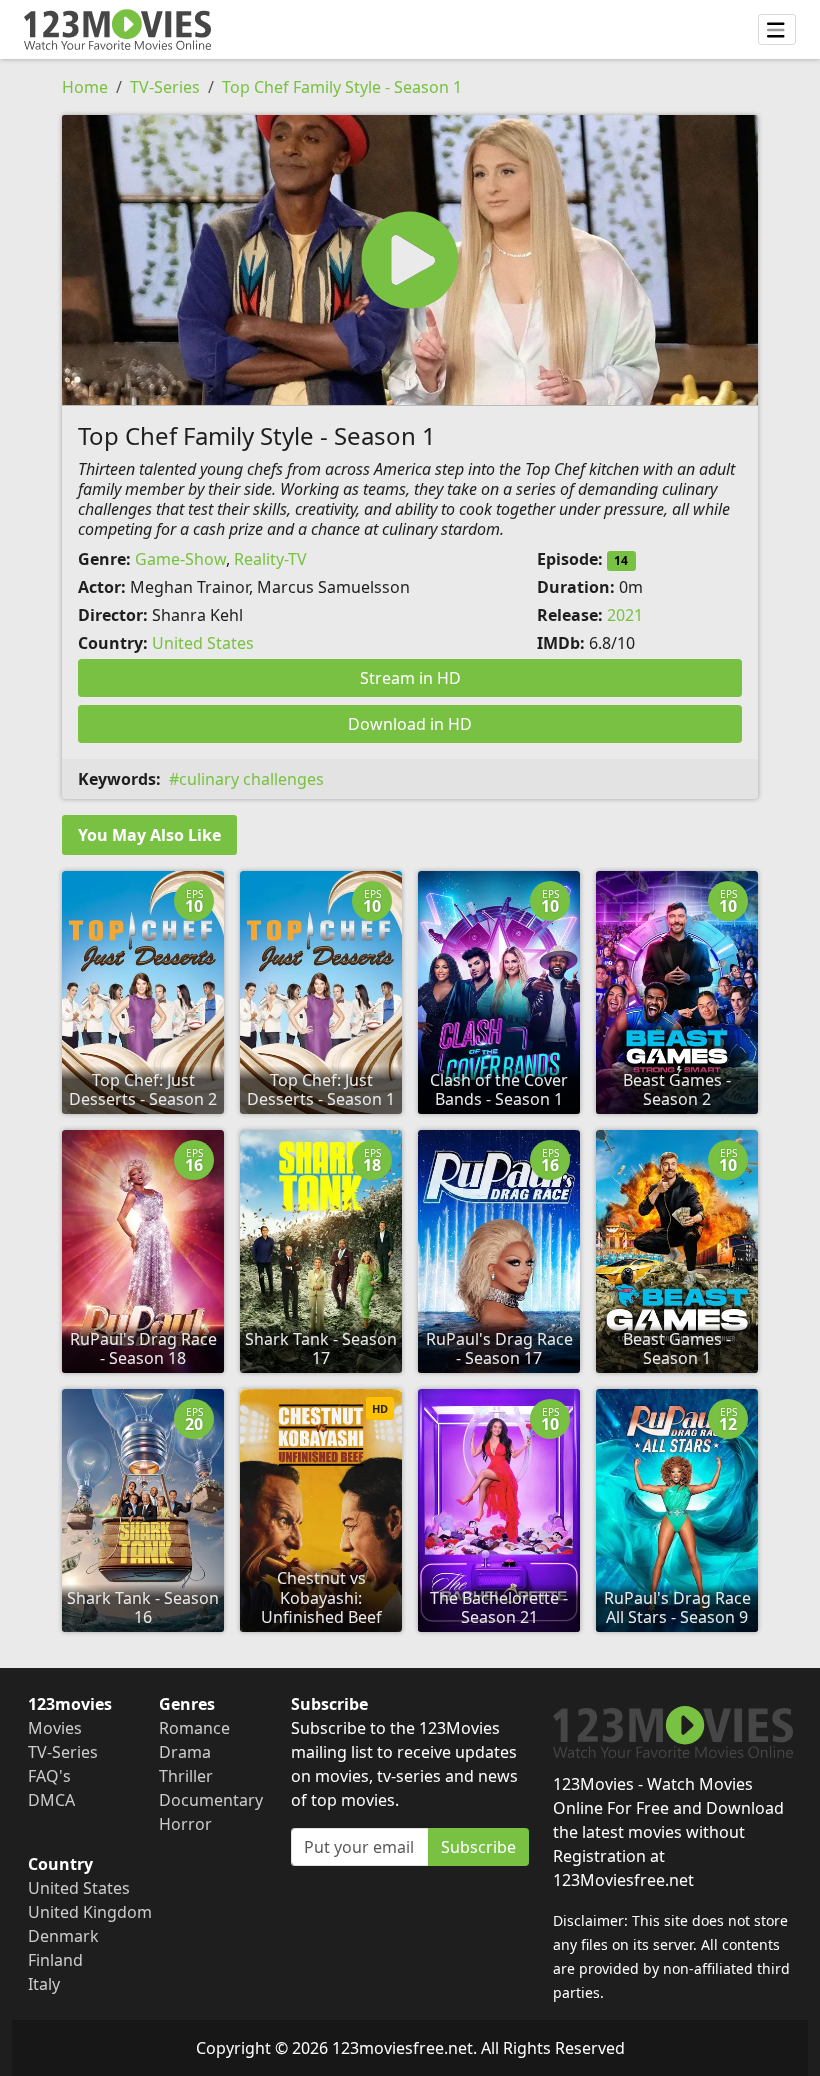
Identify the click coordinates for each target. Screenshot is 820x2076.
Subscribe (478, 1847)
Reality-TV (270, 559)
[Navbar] (777, 30)
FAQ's (49, 1776)
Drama (185, 1752)
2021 (625, 615)
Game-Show (180, 559)
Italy (44, 1984)
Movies (55, 1728)
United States (203, 643)
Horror (185, 1824)
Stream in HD (410, 678)
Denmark (63, 1936)
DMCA (51, 1800)
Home (85, 87)
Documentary (211, 1800)
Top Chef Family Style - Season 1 (342, 87)
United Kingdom (90, 1912)
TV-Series (165, 87)
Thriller (186, 1776)
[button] (410, 260)
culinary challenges (251, 779)
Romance (194, 1728)
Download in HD (410, 724)
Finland (55, 1960)
